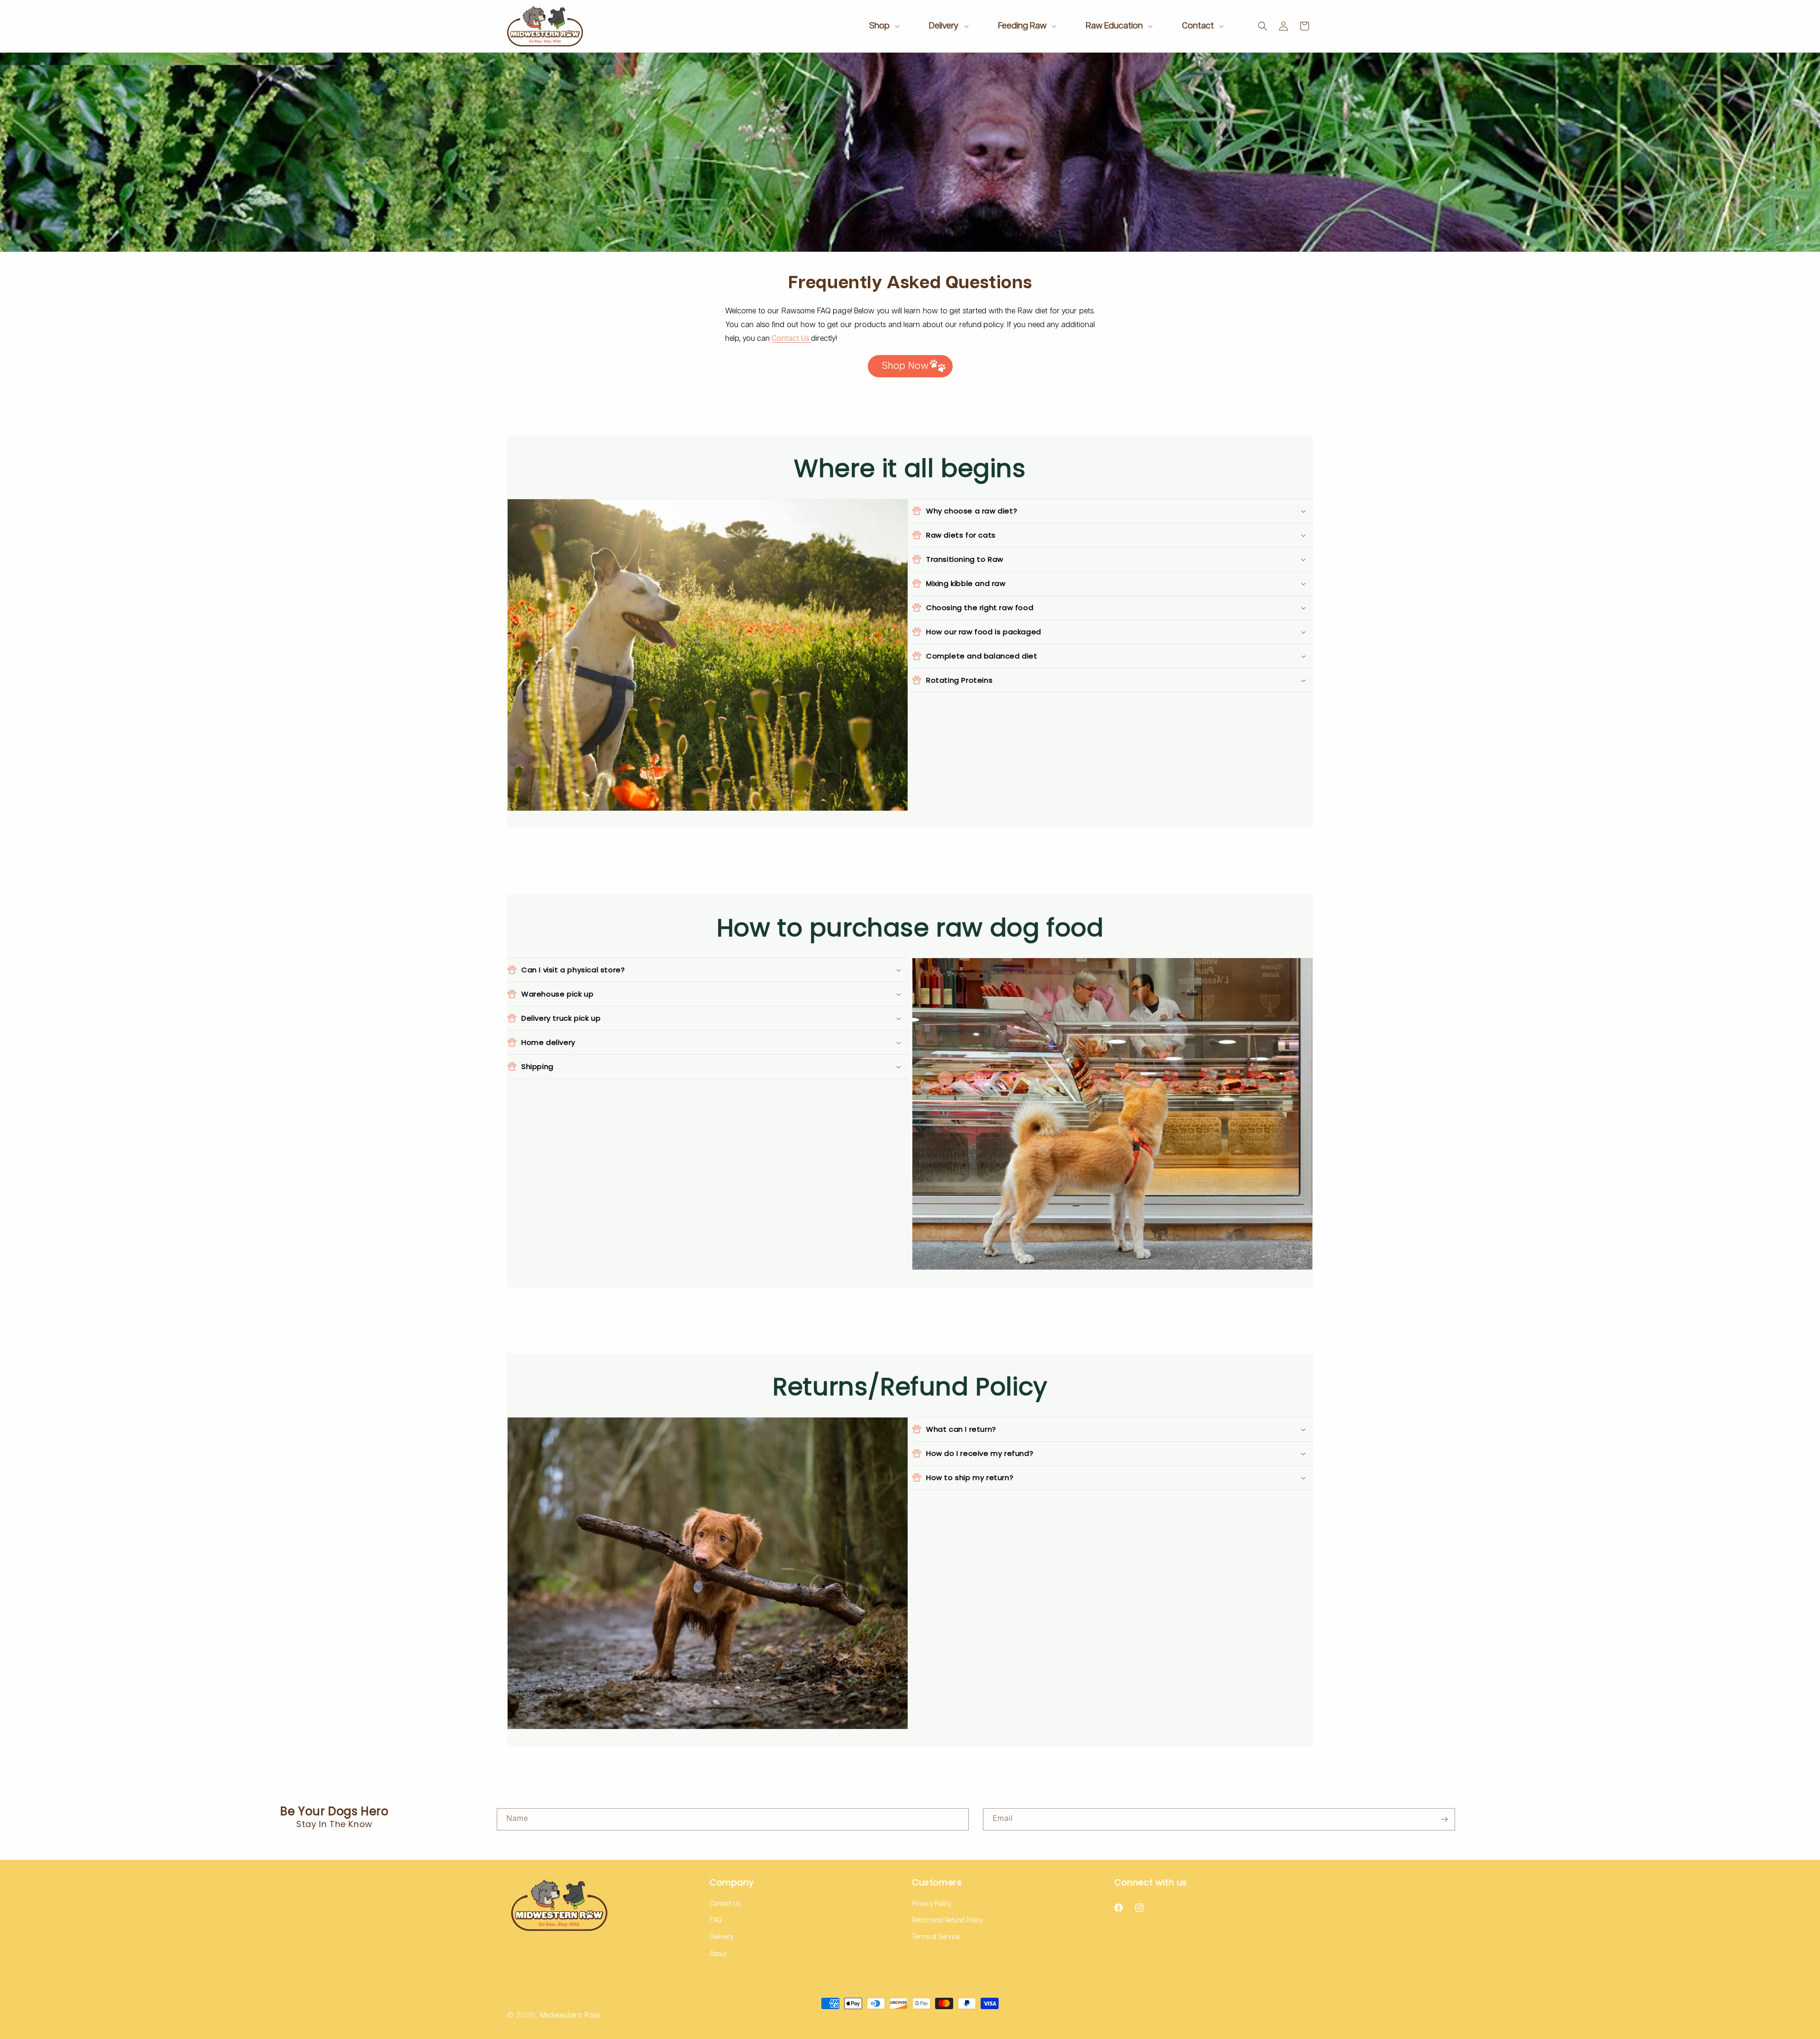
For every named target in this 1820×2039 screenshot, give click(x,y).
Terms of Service (936, 1937)
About (718, 1954)
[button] (883, 26)
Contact (1198, 26)
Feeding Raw (1022, 26)
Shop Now (905, 366)
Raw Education (1114, 26)
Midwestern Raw (571, 2016)
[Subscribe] (1444, 1819)
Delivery (944, 26)
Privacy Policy (932, 1904)
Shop (879, 26)
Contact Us (791, 339)
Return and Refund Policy (947, 1920)
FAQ (716, 1920)
